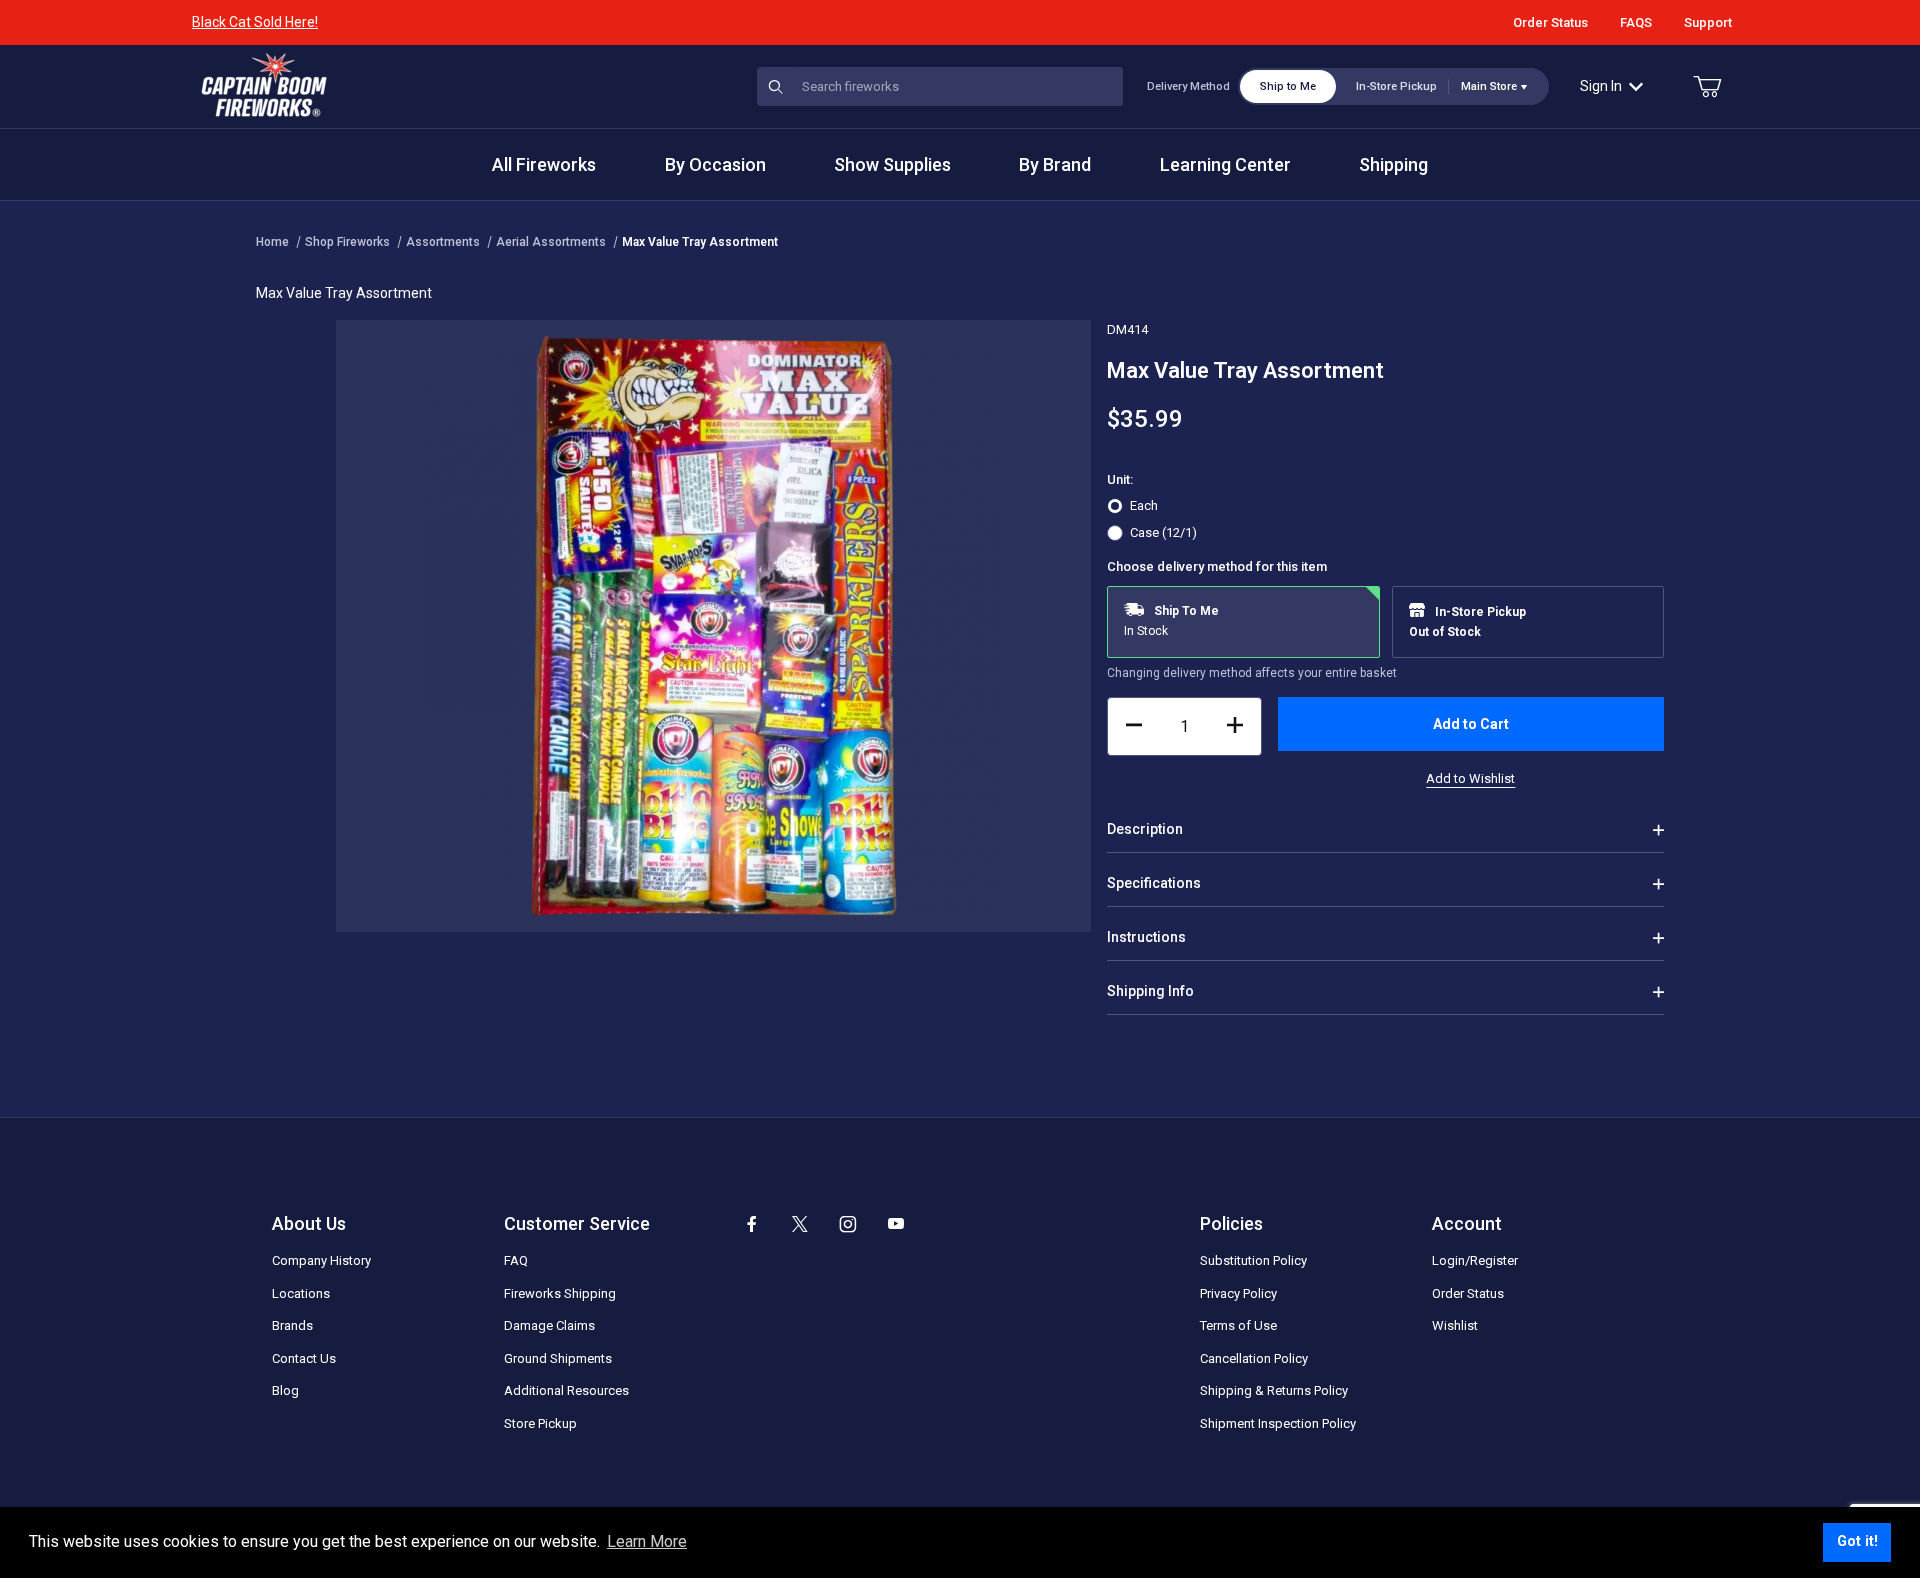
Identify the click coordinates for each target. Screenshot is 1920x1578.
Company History (321, 1260)
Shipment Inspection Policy (1278, 1423)
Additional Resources (566, 1390)
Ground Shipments (558, 1358)
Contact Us (304, 1358)
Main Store (1489, 86)
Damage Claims (549, 1325)
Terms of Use (1238, 1325)
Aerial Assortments (551, 242)
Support (1708, 22)
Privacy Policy (1238, 1293)
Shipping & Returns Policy (1274, 1390)
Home (272, 242)
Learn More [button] (647, 1541)
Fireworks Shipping (560, 1293)
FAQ (516, 1260)
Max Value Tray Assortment (700, 242)
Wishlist (1455, 1325)
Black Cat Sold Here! (255, 22)
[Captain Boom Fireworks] (264, 85)
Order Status (1550, 22)
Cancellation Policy (1254, 1358)
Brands (292, 1325)
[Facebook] (752, 1224)
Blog (285, 1390)
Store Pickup (540, 1423)
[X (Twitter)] (800, 1224)
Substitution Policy (1253, 1260)
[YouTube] (896, 1224)
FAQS (1636, 22)
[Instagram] (848, 1224)
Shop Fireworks (347, 242)
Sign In (1601, 86)
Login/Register (1475, 1260)
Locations (301, 1293)
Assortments (443, 242)
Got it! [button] (1857, 1541)
